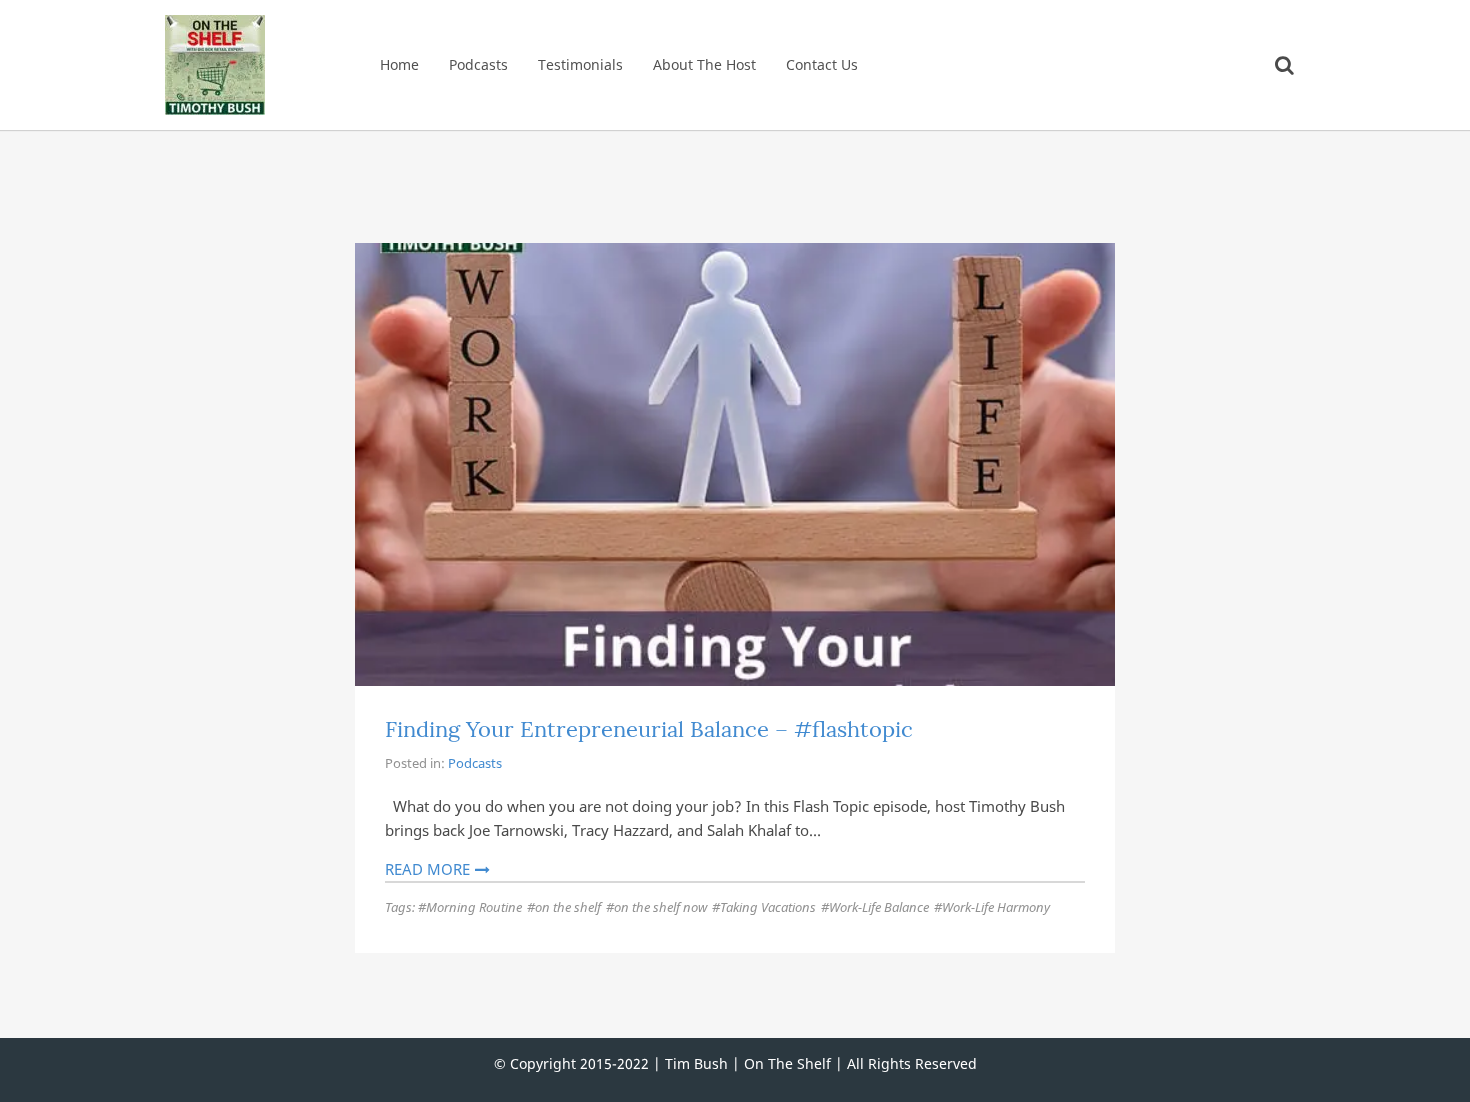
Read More (427, 869)
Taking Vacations (768, 907)
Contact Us (822, 64)
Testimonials (580, 64)
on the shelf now (660, 907)
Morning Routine (474, 907)
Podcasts (478, 64)
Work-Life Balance (879, 907)
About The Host (704, 64)
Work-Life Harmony (996, 907)
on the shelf (568, 907)
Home (399, 64)
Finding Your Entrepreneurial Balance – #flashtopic (649, 729)
